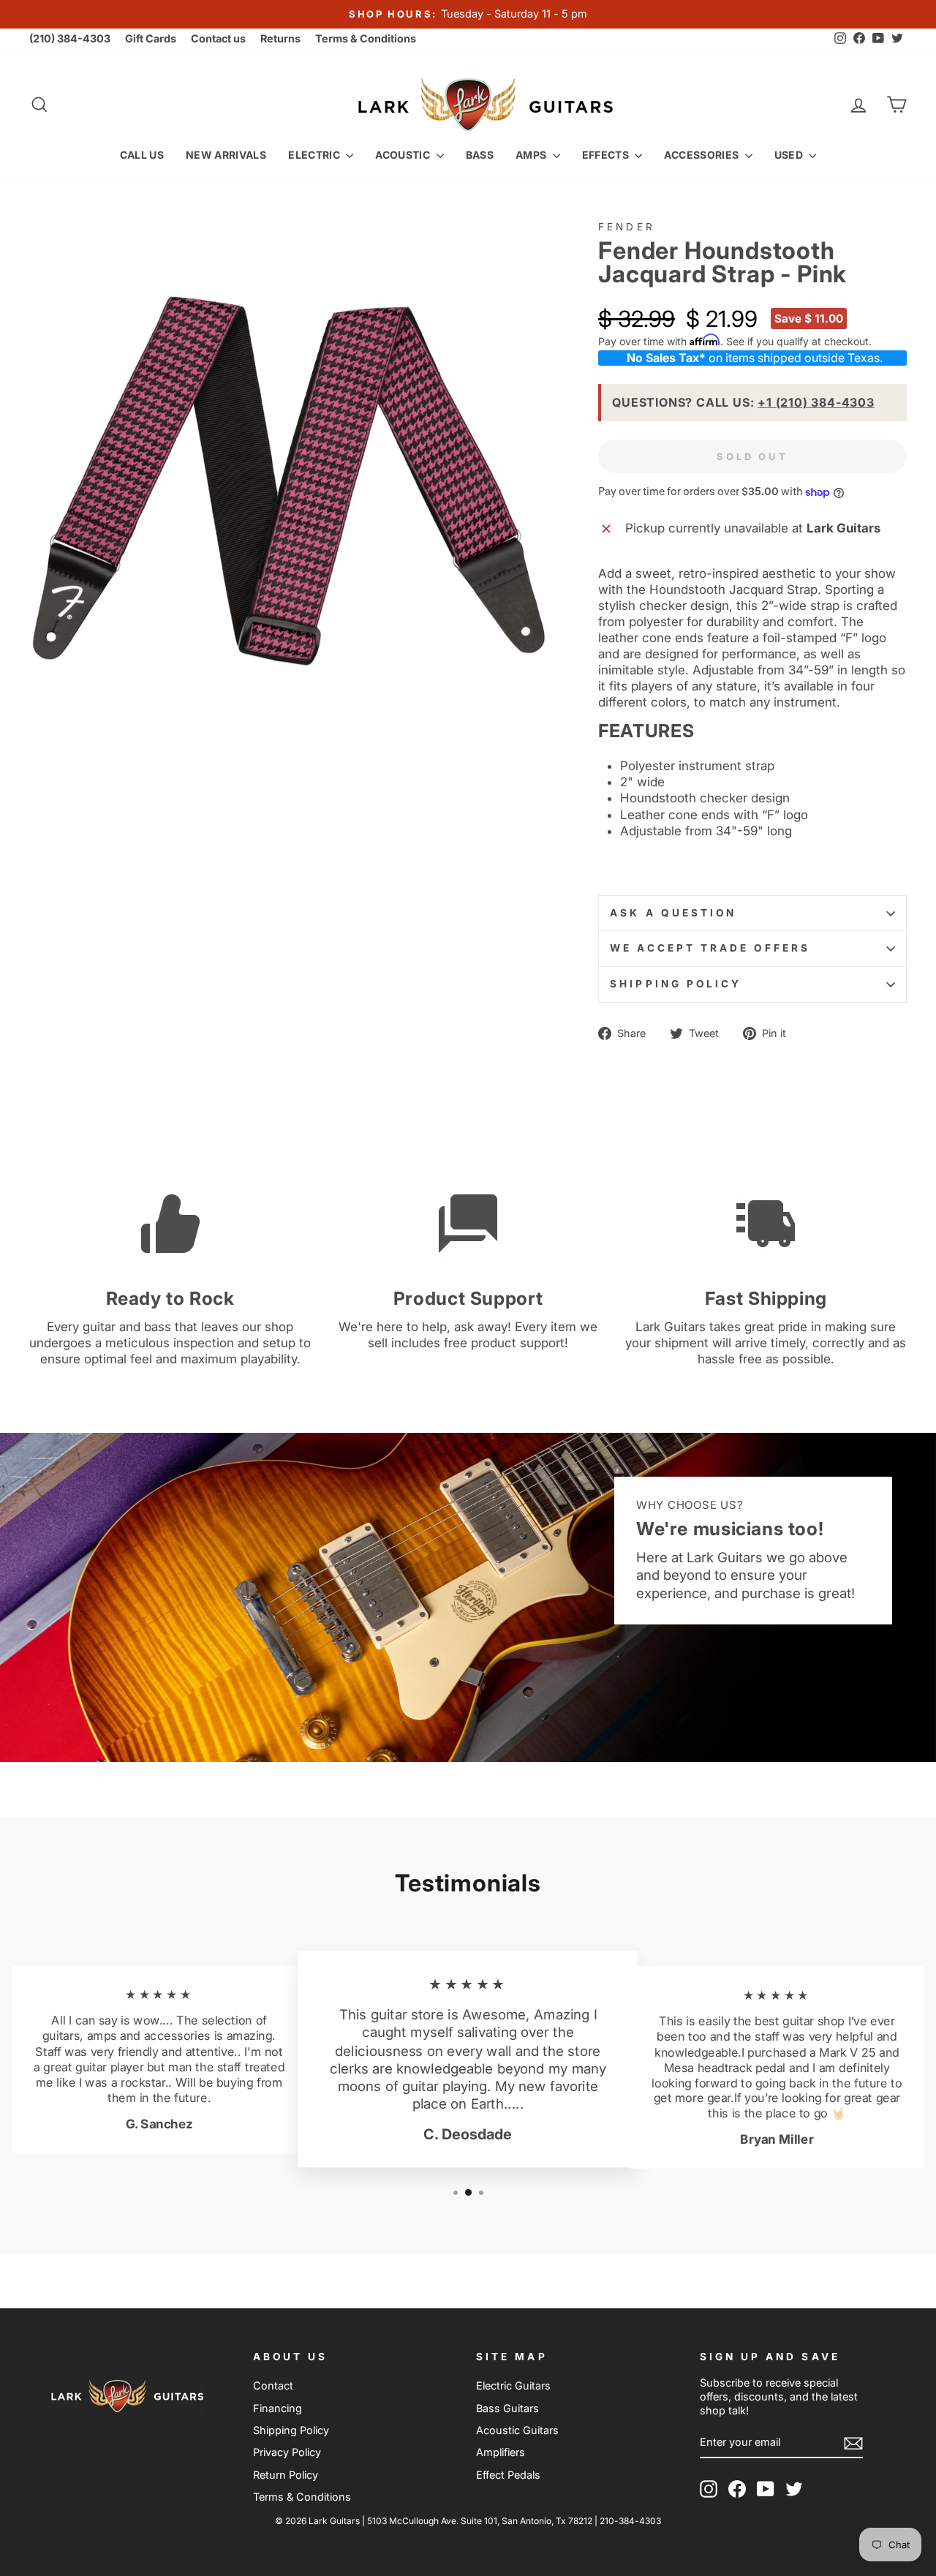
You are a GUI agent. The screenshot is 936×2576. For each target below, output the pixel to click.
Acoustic (404, 155)
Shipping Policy (676, 984)
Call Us (142, 155)
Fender (626, 227)
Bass (480, 155)
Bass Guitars (507, 2408)
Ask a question (673, 913)
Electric (315, 155)
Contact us (218, 38)
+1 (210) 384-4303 (816, 402)
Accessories (702, 155)
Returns (280, 38)
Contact (273, 2385)
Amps (532, 155)
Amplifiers (501, 2452)
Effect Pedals (508, 2475)
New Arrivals (226, 155)
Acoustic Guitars (517, 2430)
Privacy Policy (287, 2452)
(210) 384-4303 (70, 38)
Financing (278, 2408)
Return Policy (286, 2475)
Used (790, 155)
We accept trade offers (710, 948)
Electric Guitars (513, 2385)
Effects (607, 155)
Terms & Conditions (366, 38)
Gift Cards (151, 38)
